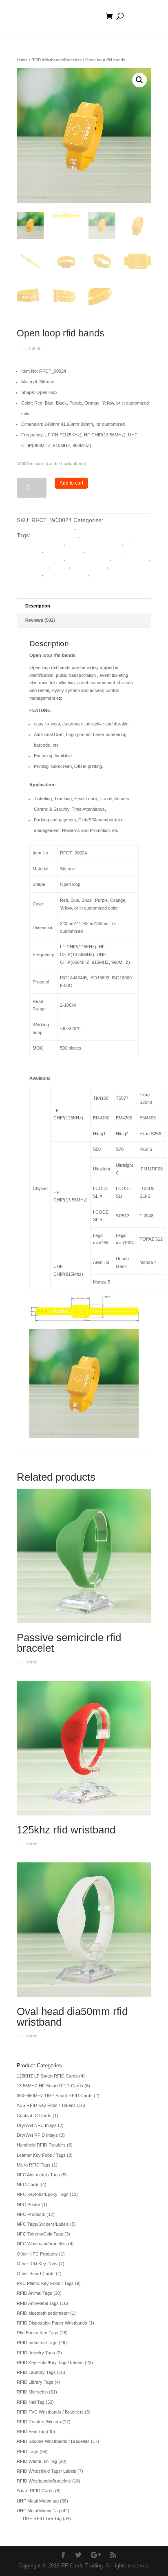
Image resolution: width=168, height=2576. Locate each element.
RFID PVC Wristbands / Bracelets (50, 2412)
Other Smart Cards (36, 2273)
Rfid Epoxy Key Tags (38, 2333)
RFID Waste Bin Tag (37, 2461)
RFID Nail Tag (31, 2402)
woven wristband (66, 574)
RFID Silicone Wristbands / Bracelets (53, 2441)
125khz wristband (55, 535)
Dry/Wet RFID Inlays (37, 2135)
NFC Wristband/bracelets (42, 2244)
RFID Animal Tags (34, 2293)
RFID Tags (28, 2451)
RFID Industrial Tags (37, 2342)
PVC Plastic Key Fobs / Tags (45, 2283)
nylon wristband (106, 550)
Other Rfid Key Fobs (37, 2264)
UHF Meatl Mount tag (38, 2501)
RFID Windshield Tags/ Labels (46, 2471)
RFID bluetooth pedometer (43, 2313)
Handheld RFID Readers (41, 2145)
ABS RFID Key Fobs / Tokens (46, 2105)
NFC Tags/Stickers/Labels (43, 2224)
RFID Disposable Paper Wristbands (52, 2323)
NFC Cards (28, 2184)
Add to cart (71, 483)
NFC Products (31, 2214)
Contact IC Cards (34, 2116)
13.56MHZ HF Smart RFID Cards (50, 2086)
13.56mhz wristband (107, 535)
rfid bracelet (32, 566)
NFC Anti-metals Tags (38, 2175)
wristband (104, 574)
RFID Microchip (32, 2392)
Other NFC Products (37, 2254)
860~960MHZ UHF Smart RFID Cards (55, 2096)
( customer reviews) (66, 348)
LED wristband (64, 550)
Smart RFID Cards (35, 2491)
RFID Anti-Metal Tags (38, 2303)
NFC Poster (29, 2205)
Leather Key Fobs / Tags (41, 2155)
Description (38, 606)
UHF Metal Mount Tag (38, 2511)
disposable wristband (94, 543)
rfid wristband (89, 566)
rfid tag (60, 566)
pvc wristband (131, 558)
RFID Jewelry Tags (36, 2353)
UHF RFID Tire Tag (42, 2518)
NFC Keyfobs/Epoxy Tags (43, 2194)
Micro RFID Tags (34, 2165)
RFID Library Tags (35, 2382)
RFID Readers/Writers (39, 2422)
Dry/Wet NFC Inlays (37, 2125)
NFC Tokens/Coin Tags (40, 2234)
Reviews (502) (40, 620)
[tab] (84, 606)
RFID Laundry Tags (36, 2372)
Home (22, 60)
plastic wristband (88, 558)
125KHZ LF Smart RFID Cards (47, 2076)
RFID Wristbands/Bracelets (56, 60)
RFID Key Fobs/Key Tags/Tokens (50, 2362)
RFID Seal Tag (31, 2431)
